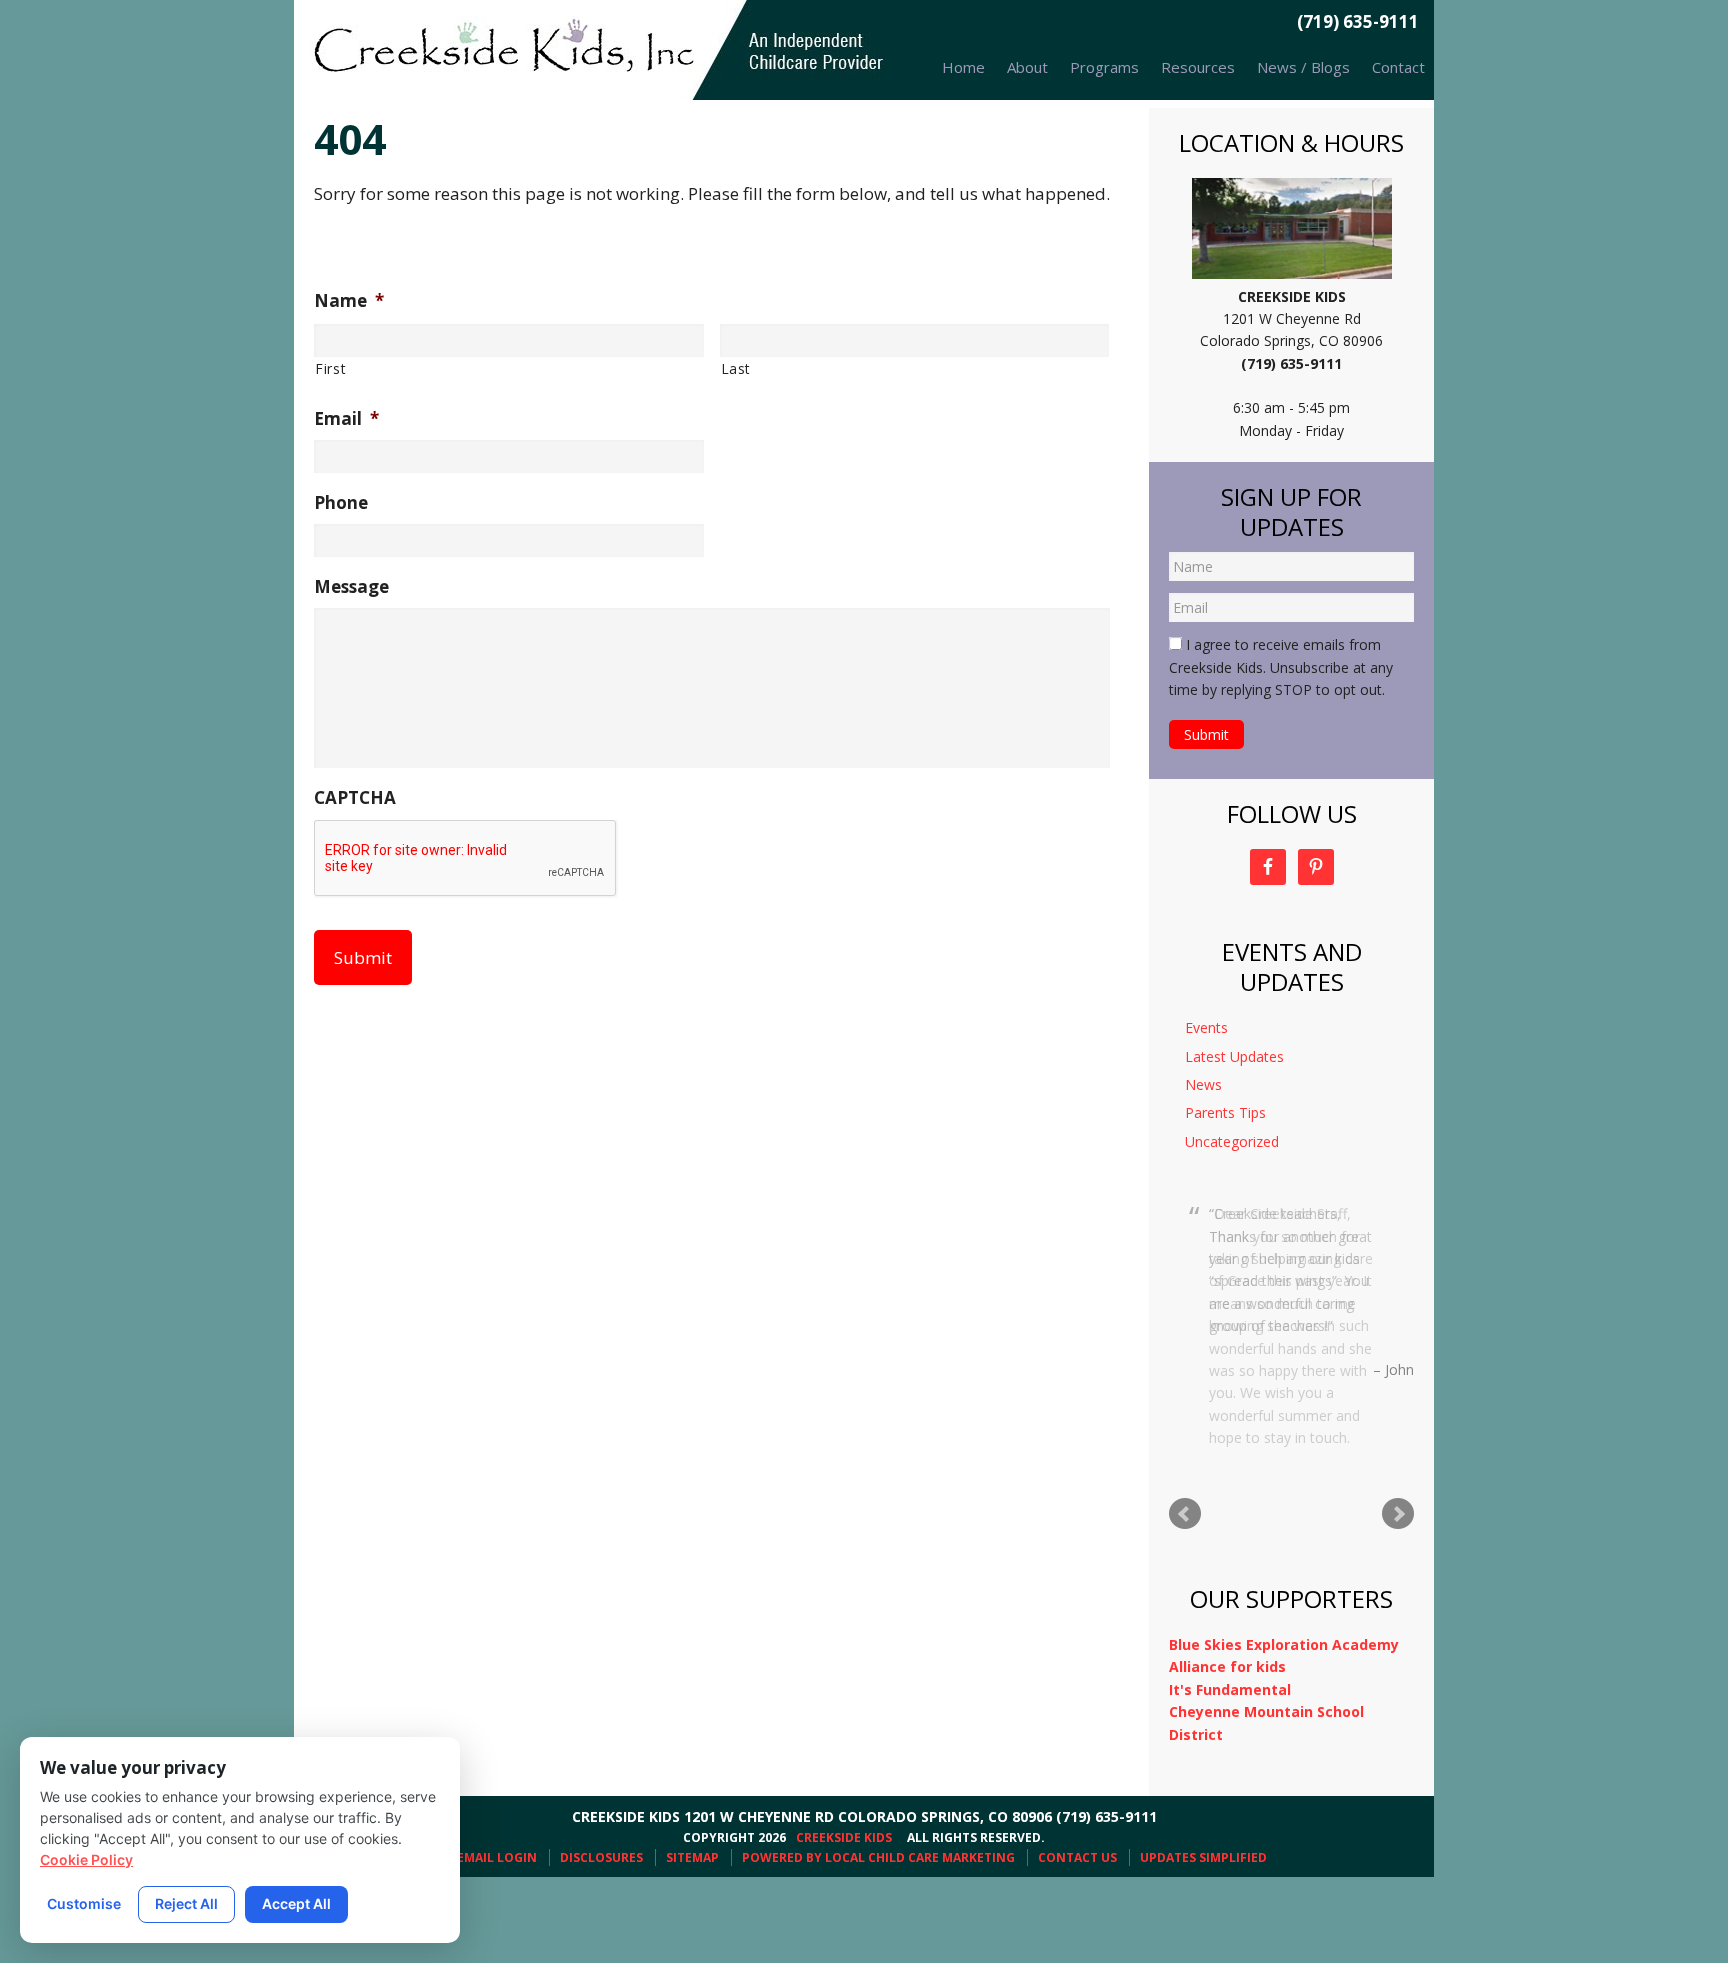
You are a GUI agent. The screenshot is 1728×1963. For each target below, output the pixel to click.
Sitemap (692, 1786)
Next (1398, 1443)
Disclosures (601, 1786)
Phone (341, 503)
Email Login (497, 1786)
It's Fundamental (1230, 1618)
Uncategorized (1232, 1141)
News (1203, 1084)
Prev (1185, 1443)
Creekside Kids (594, 50)
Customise (84, 1903)
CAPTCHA (355, 798)
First (330, 368)
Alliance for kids (1227, 1595)
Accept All (296, 1903)
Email (346, 419)
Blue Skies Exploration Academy (1284, 1573)
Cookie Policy (86, 1859)
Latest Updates (1234, 1056)
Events (1206, 1027)
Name (349, 301)
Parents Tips (1225, 1112)
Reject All (186, 1903)
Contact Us (1077, 1786)
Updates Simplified (1203, 1786)
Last (736, 368)
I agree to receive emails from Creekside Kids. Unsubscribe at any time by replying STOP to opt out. (1281, 667)
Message (351, 587)
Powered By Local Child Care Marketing (878, 1786)
